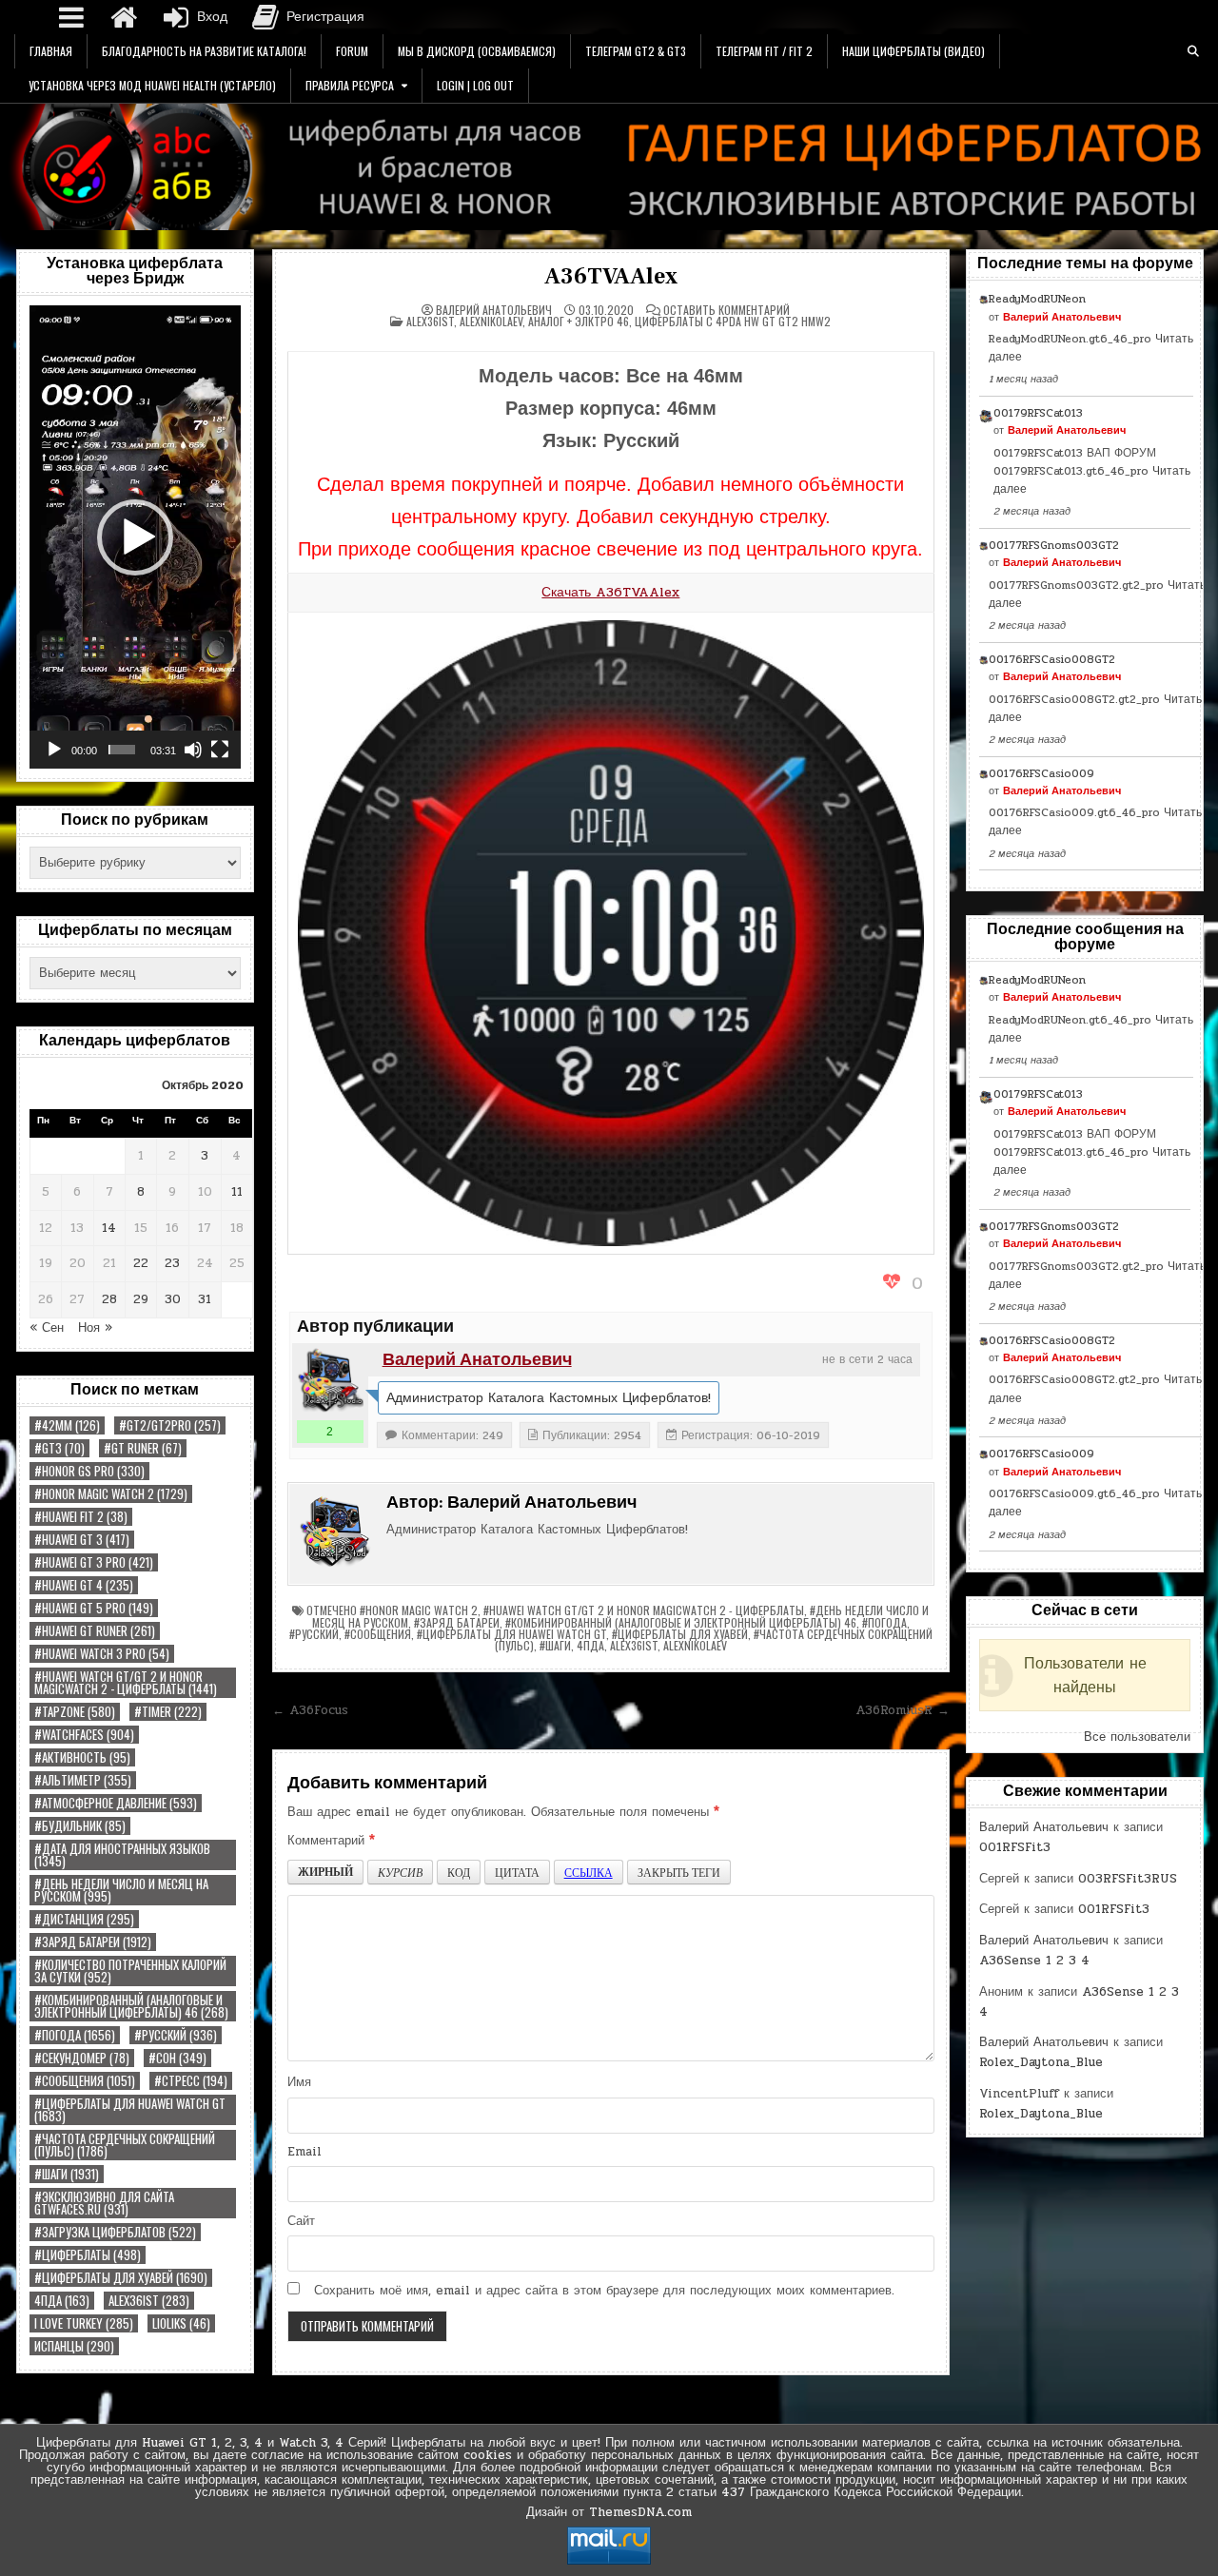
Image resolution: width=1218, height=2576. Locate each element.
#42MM (67, 1425)
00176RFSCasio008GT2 (1052, 659)
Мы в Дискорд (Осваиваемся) (477, 51)
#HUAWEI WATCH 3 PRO (102, 1654)
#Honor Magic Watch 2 (111, 1494)
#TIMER (168, 1712)
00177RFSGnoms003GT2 (1054, 545)
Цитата (517, 1872)
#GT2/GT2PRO (170, 1425)
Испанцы (74, 2346)
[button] (135, 537)
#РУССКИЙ (176, 2035)
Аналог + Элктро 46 (579, 321)
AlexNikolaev (491, 321)
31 (205, 1299)
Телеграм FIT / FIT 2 (764, 51)
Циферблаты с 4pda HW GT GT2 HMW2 (733, 321)
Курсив (400, 1872)
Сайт (301, 2221)
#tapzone (75, 1712)
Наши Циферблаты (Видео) (913, 51)
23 (172, 1263)
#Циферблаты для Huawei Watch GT (130, 2110)
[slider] (122, 750)
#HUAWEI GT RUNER (95, 1631)
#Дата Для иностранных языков (122, 1855)
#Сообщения (85, 2081)
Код (459, 1872)
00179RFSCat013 (1038, 413)
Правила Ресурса (350, 85)
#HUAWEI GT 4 (84, 1585)
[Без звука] (193, 750)
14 (109, 1228)
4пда (62, 2301)
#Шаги (67, 2174)
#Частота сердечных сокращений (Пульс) (125, 2145)
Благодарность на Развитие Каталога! (204, 51)
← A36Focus (310, 1710)
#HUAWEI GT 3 (82, 1540)
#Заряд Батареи (93, 1942)
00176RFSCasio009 (1041, 773)
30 (173, 1299)
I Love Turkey (84, 2323)
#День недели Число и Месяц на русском (121, 1890)
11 (237, 1192)
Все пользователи (1137, 1737)
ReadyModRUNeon (1037, 299)
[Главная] (124, 17)
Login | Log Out (475, 85)
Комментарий (331, 1841)
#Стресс (191, 2081)
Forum (352, 51)
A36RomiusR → (903, 1710)
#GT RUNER (143, 1448)
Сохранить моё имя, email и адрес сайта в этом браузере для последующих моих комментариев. (604, 2291)
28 (109, 1299)
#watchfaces (84, 1735)
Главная (51, 51)
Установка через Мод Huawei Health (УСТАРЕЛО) (152, 85)
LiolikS (181, 2323)
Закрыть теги (679, 1872)
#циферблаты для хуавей (121, 2278)
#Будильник (80, 1826)
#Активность (82, 1757)
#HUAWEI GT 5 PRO (94, 1608)
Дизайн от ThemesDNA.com (609, 2512)
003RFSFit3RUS (1128, 1879)
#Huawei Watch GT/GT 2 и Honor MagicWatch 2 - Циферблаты (126, 1683)
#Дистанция (84, 1919)
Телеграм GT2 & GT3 (636, 51)
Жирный (325, 1872)
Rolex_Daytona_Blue (1041, 2062)
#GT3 (59, 1448)
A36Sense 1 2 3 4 (1034, 1961)
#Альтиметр (83, 1780)
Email (304, 2152)
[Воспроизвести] (54, 750)
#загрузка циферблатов (115, 2232)
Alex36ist (149, 2301)
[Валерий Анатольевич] (330, 1381)
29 (141, 1299)
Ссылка (589, 1872)
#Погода (75, 2035)
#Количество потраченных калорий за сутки (130, 1971)
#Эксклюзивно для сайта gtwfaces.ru (104, 2203)
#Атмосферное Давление (116, 1803)
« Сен (47, 1328)
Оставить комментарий (727, 310)
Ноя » (95, 1328)
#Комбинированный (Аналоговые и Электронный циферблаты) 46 (131, 2006)
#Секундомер (82, 2058)
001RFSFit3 (1015, 1847)
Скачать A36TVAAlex (610, 592)
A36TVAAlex (610, 276)
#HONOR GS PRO (89, 1471)
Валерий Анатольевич (494, 310)
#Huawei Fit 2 (81, 1517)
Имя (299, 2082)
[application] (135, 537)
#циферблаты (88, 2255)
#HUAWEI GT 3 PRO (94, 1562)
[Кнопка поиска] (1193, 51)
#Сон (177, 2058)
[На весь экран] (220, 750)
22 (141, 1263)
